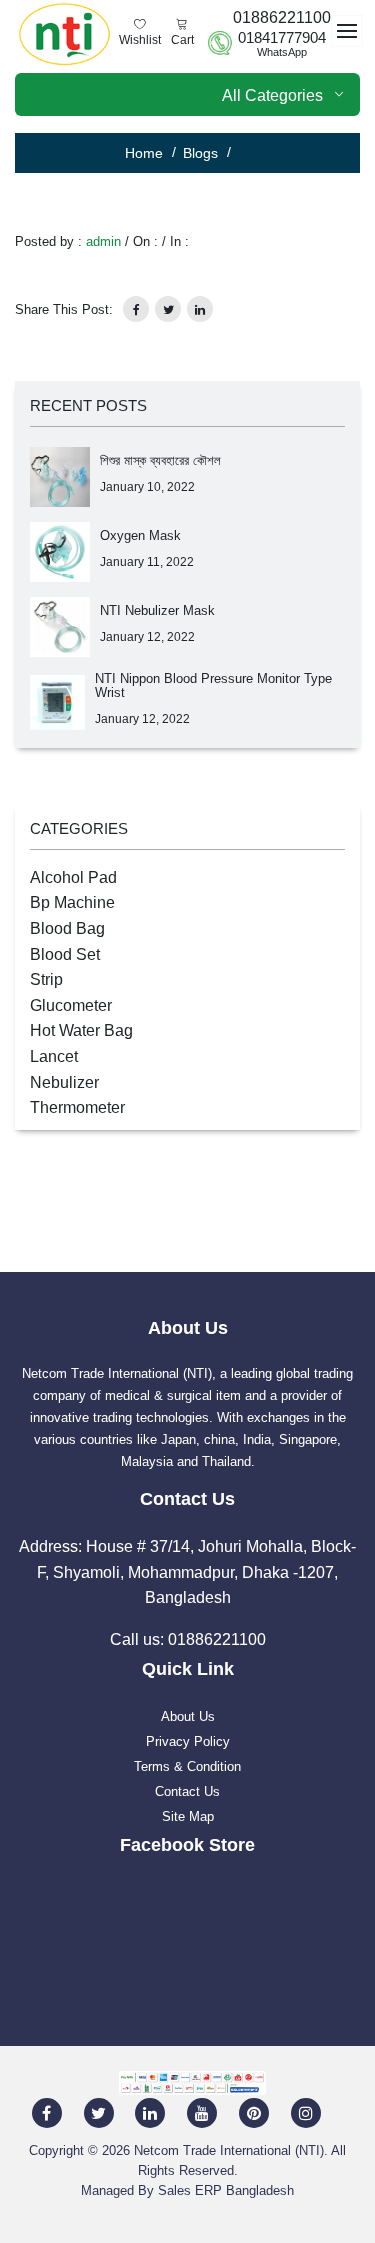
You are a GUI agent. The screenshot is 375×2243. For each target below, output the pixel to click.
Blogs (200, 153)
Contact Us (187, 1791)
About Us (188, 1716)
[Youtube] (202, 2111)
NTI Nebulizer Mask (157, 610)
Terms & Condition (187, 1766)
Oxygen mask (140, 535)
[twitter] (168, 309)
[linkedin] (200, 309)
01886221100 (282, 17)
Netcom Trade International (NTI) (229, 2150)
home (144, 153)
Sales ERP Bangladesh (226, 2190)
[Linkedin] (150, 2111)
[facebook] (47, 2111)
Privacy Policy (188, 1741)
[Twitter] (99, 2111)
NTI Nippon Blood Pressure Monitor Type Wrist (213, 685)
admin (103, 241)
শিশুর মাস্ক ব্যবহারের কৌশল (160, 460)
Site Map (188, 1816)
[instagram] (306, 2111)
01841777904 (282, 38)
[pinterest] (254, 2111)
